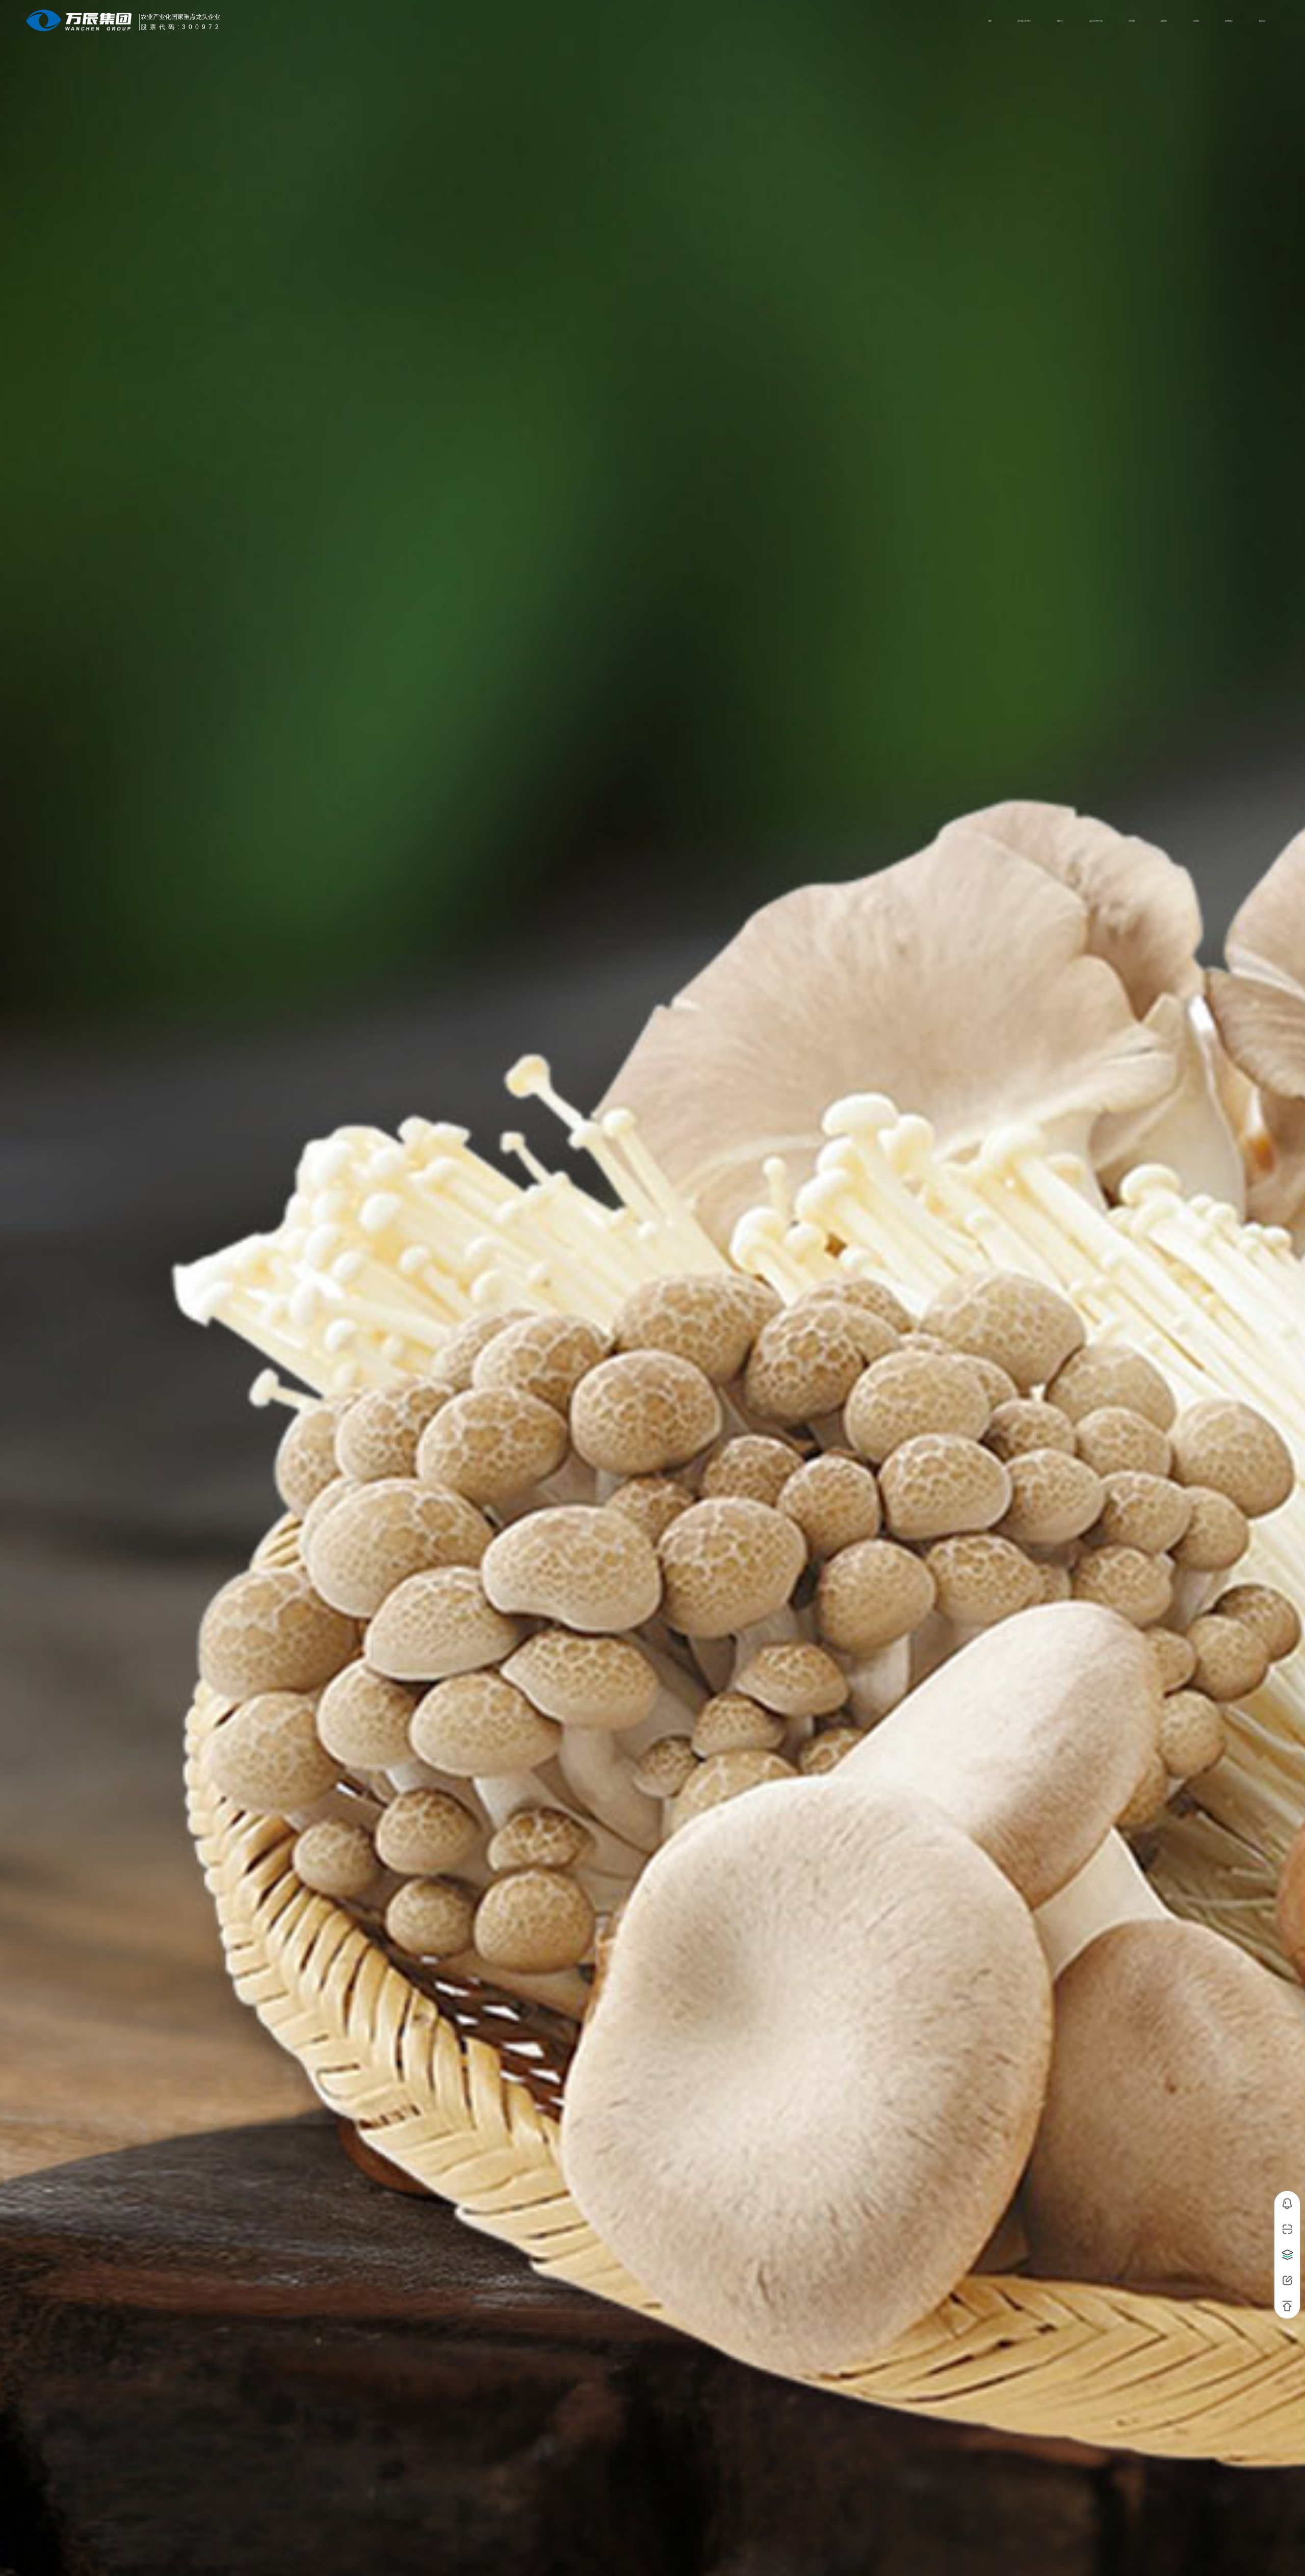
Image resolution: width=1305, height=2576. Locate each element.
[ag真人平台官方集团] (82, 20)
